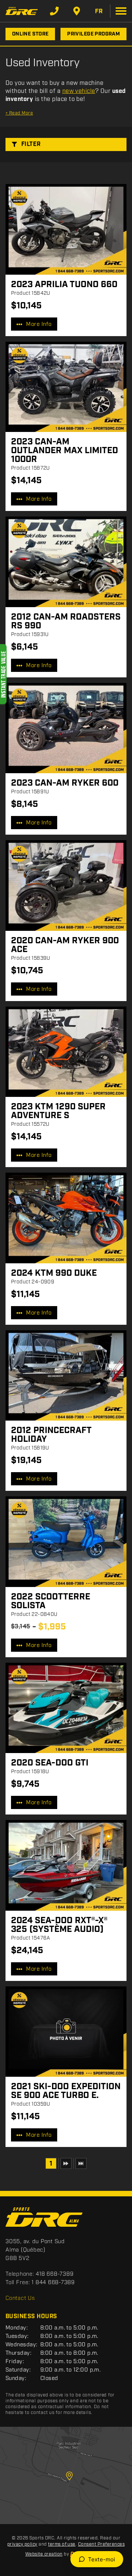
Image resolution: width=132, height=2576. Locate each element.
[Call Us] (54, 11)
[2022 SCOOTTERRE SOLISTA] (66, 1542)
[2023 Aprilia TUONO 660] (66, 229)
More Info (39, 324)
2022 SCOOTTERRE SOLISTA (51, 1601)
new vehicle (79, 91)
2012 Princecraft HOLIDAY (51, 1435)
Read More (19, 113)
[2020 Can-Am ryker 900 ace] (66, 885)
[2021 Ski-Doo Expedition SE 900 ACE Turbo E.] (66, 2032)
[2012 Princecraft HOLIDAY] (66, 1376)
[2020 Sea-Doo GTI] (66, 1708)
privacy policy (22, 2544)
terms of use (62, 2544)
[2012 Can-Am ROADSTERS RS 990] (66, 562)
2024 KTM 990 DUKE (54, 1273)
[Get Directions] (77, 11)
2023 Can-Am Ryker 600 (65, 783)
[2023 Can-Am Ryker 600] (66, 728)
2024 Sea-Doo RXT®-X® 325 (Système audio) (59, 1925)
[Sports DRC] (22, 11)
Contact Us (20, 2298)
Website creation (44, 2554)
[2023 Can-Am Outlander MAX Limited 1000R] (66, 387)
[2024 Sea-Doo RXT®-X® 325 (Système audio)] (66, 1865)
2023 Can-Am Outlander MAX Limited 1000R (65, 451)
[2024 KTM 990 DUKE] (66, 1218)
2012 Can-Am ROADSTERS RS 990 (66, 621)
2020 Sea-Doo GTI (50, 1763)
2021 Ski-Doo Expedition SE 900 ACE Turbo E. (66, 2091)
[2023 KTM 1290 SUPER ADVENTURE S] (66, 1052)
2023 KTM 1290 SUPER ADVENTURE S (58, 1111)
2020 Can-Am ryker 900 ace (65, 945)
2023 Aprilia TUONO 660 (64, 285)
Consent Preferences (101, 2544)
